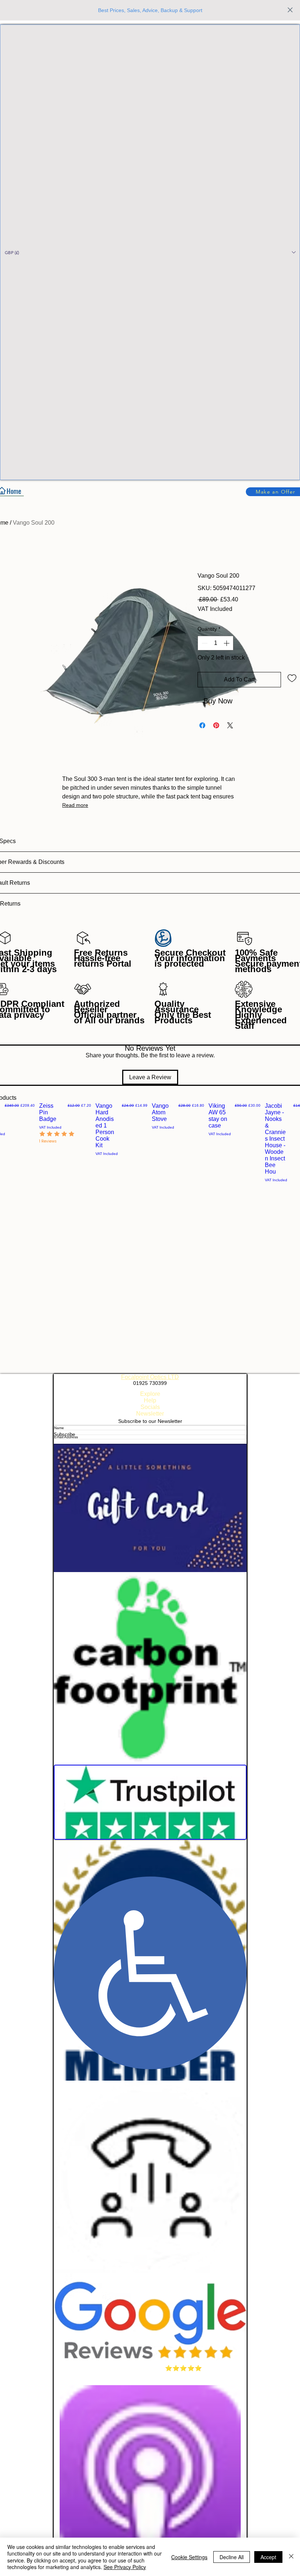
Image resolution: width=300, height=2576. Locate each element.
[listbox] (150, 252)
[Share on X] (230, 725)
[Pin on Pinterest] (216, 725)
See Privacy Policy (125, 2567)
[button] (150, 252)
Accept (268, 2557)
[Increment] (227, 643)
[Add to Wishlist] (292, 678)
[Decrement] (204, 643)
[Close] (291, 2557)
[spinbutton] (215, 643)
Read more (75, 805)
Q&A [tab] (42, 1168)
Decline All (232, 2557)
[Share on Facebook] (202, 725)
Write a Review (237, 1119)
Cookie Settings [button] (189, 2557)
